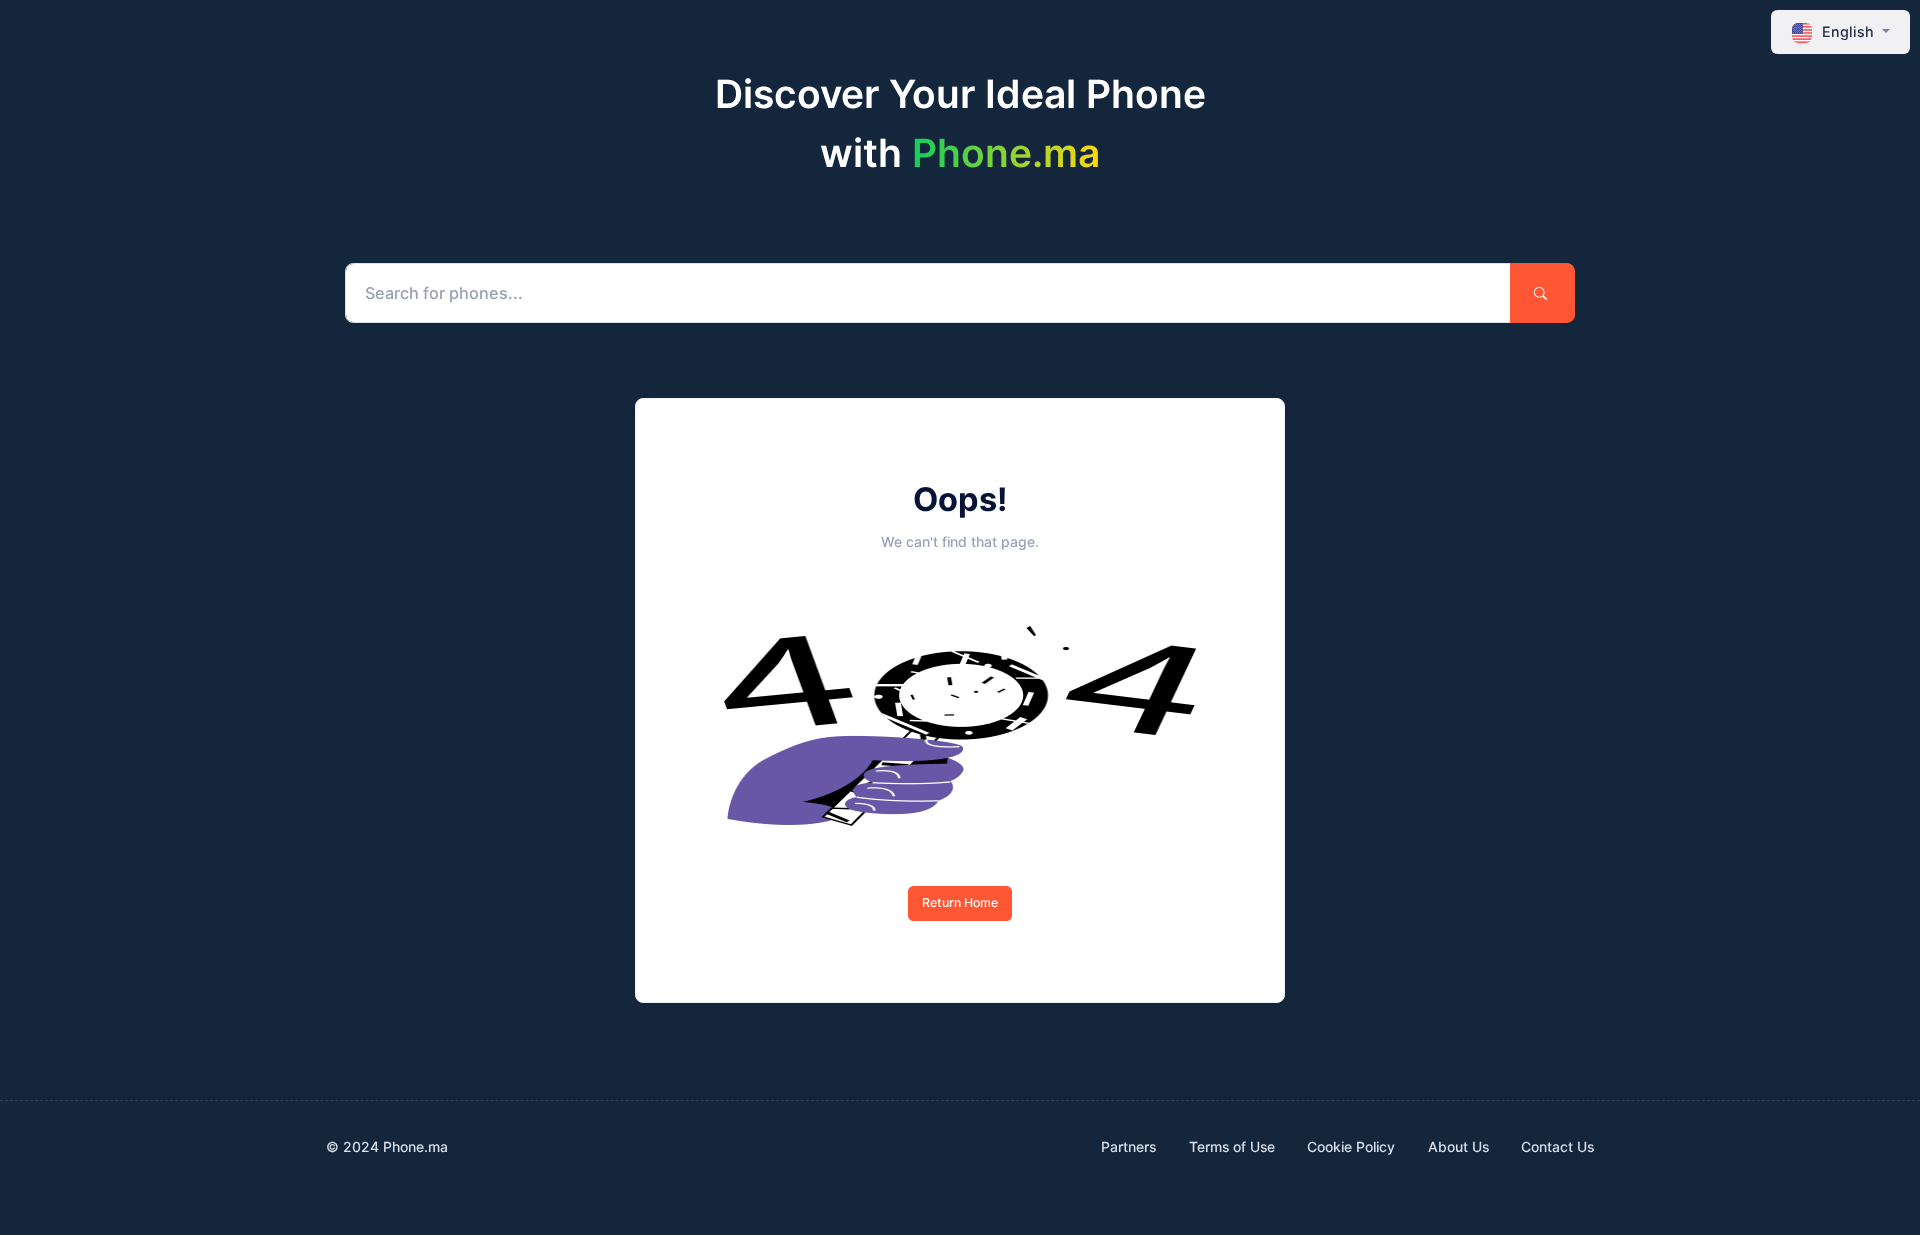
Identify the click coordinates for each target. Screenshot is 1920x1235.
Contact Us (1557, 1146)
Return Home (960, 902)
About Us (1458, 1146)
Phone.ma (1006, 152)
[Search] (1542, 293)
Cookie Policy (1351, 1146)
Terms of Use (1232, 1146)
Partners (1128, 1146)
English (1848, 31)
